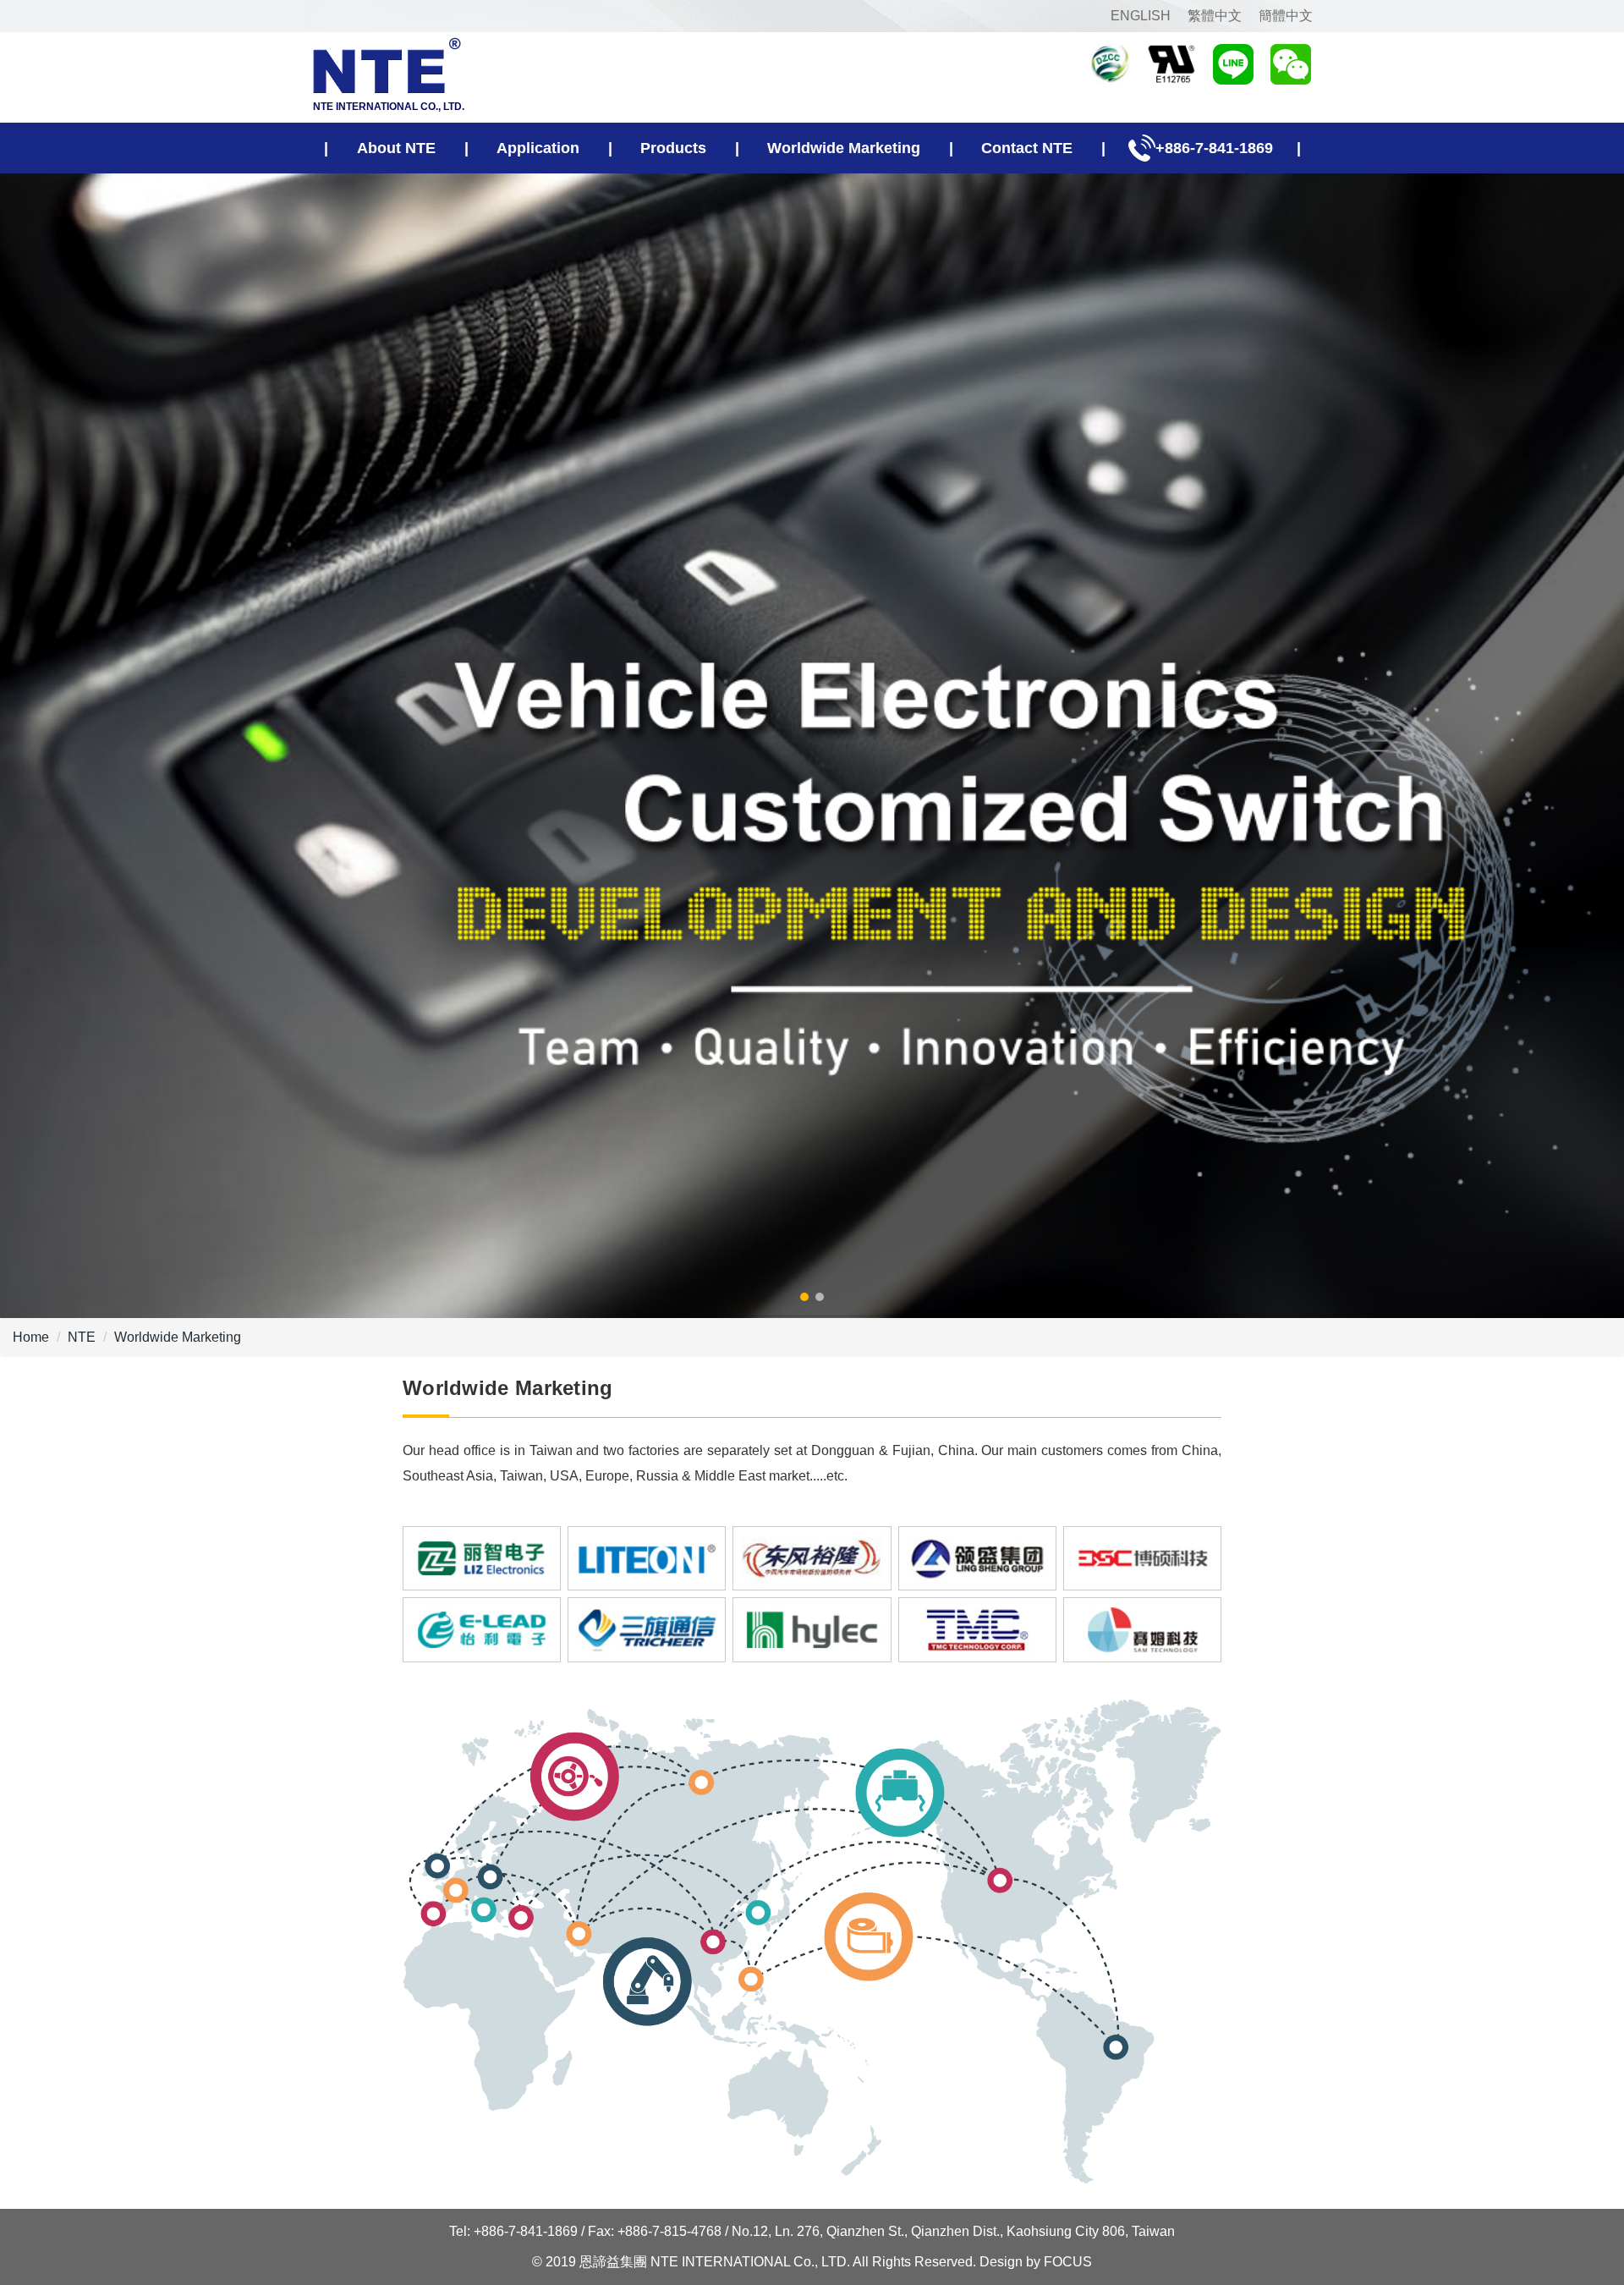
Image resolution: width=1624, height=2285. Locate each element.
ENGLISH (1141, 16)
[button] (804, 1297)
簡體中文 (1286, 16)
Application (538, 148)
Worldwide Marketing (844, 148)
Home (31, 1337)
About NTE (396, 148)
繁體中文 (1215, 16)
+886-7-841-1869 (1214, 148)
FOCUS (1068, 2262)
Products (673, 148)
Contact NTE (1027, 148)
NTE (82, 1337)
